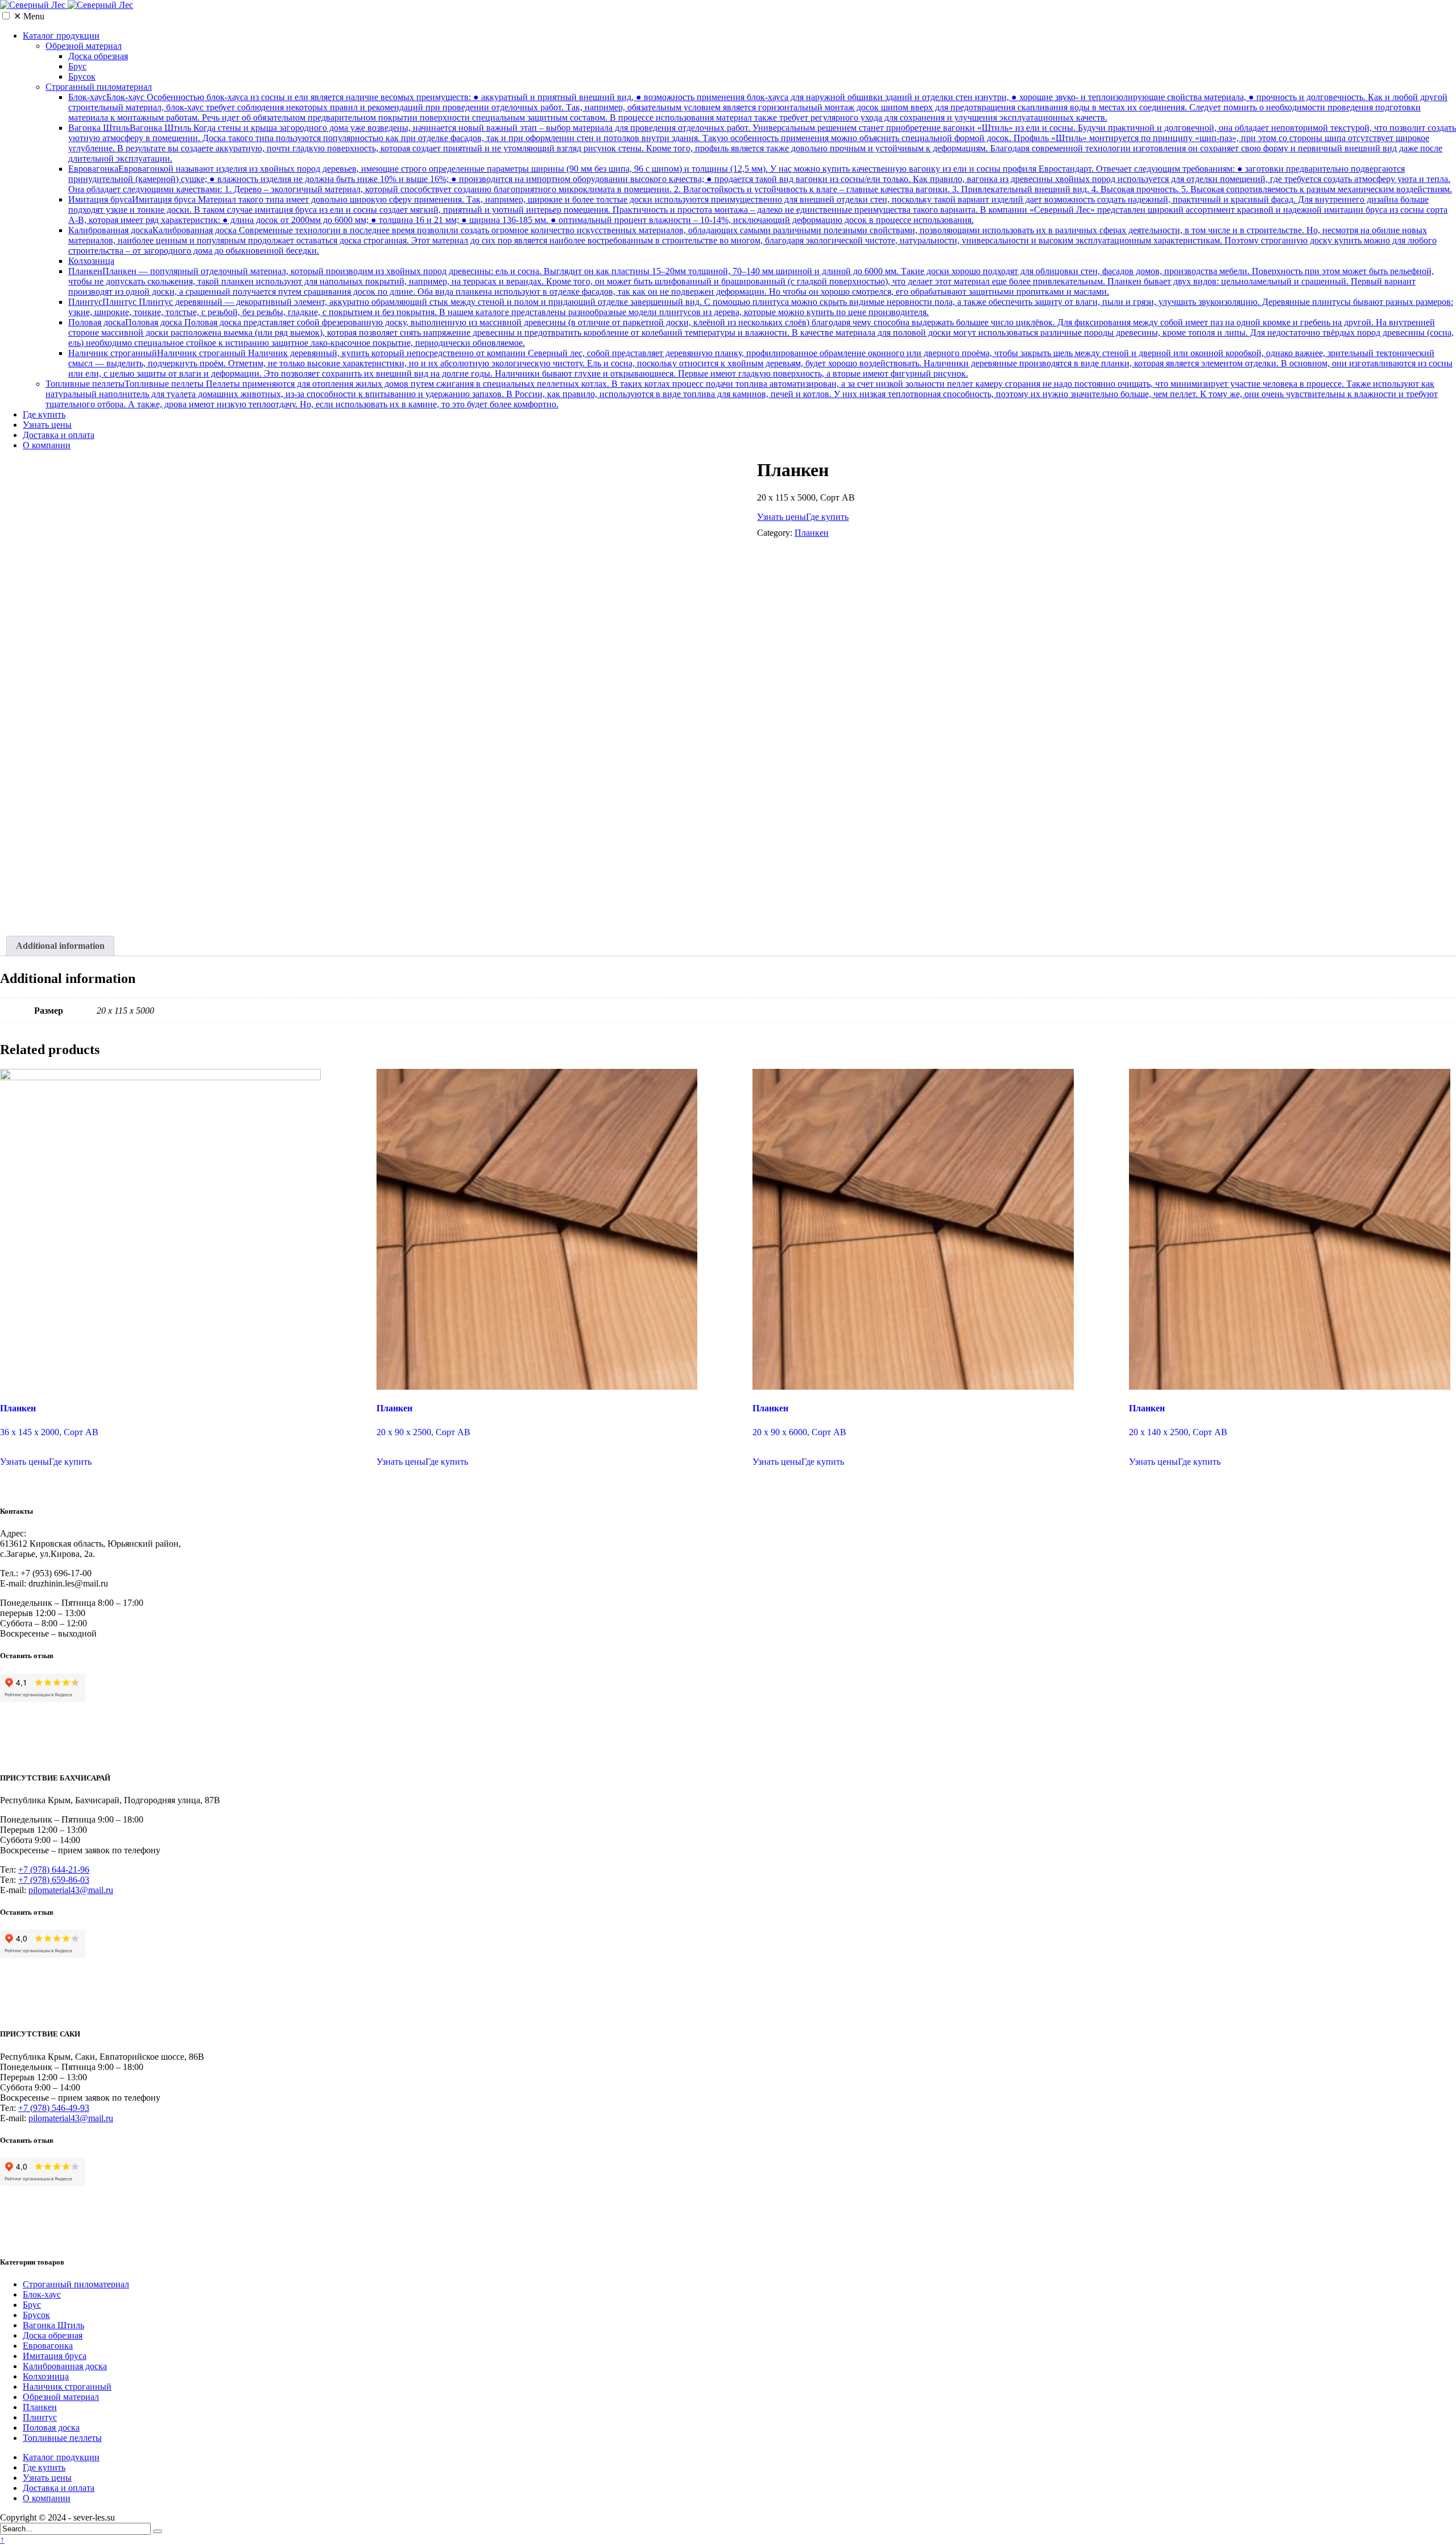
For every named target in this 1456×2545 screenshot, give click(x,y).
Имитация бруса (758, 210)
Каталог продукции (61, 36)
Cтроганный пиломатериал (99, 87)
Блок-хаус (758, 107)
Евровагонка (760, 179)
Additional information (60, 946)
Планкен (751, 281)
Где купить (44, 414)
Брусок (82, 77)
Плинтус (761, 307)
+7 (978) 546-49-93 (54, 2108)
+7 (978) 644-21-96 (54, 1869)
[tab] (60, 946)
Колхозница (91, 261)
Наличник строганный (760, 363)
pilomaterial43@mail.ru (71, 1890)
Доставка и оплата (59, 435)
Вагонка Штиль (762, 143)
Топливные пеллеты (742, 394)
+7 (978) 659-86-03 (54, 1880)
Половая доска (761, 332)
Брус (77, 66)
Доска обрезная (98, 56)
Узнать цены (47, 425)
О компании (47, 445)
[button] (6, 16)
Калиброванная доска (752, 240)
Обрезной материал (84, 46)
